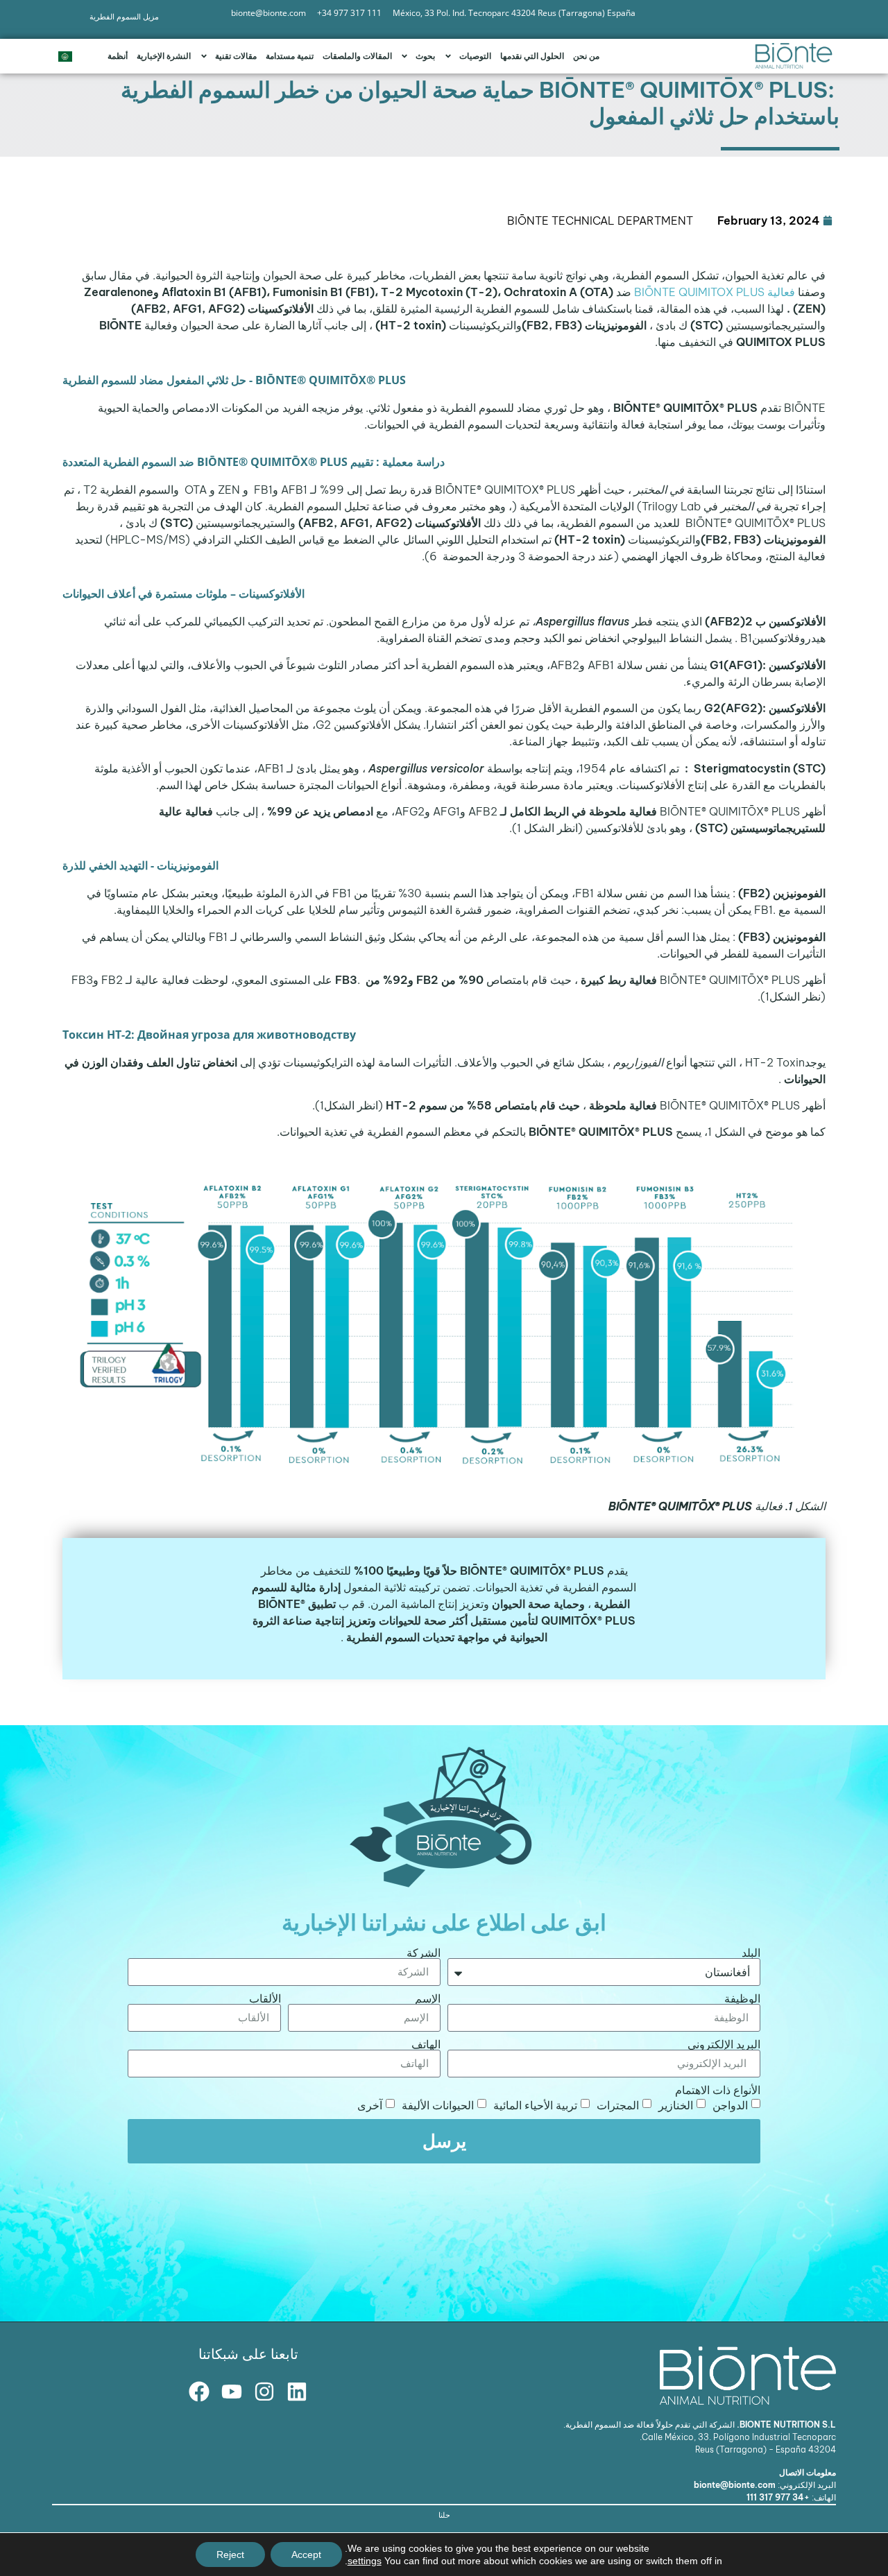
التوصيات (475, 56)
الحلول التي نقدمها (532, 56)
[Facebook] (199, 2392)
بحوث (425, 56)
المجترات (618, 2104)
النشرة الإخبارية (164, 56)
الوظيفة (742, 1998)
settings (365, 2561)
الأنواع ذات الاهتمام (718, 2090)
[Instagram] (264, 2392)
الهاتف (426, 2044)
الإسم (428, 1998)
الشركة (424, 1953)
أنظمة (118, 56)
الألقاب (265, 1998)
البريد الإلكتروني (724, 2044)
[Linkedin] (297, 2392)
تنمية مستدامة (290, 56)
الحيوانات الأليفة (438, 2104)
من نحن (586, 56)
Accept (306, 2555)
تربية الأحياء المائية (535, 2104)
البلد (751, 1953)
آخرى (370, 2104)
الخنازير (676, 2104)
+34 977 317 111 (778, 2497)
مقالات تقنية (236, 56)
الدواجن (730, 2104)
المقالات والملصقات (357, 56)
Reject (230, 2555)
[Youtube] (232, 2392)
